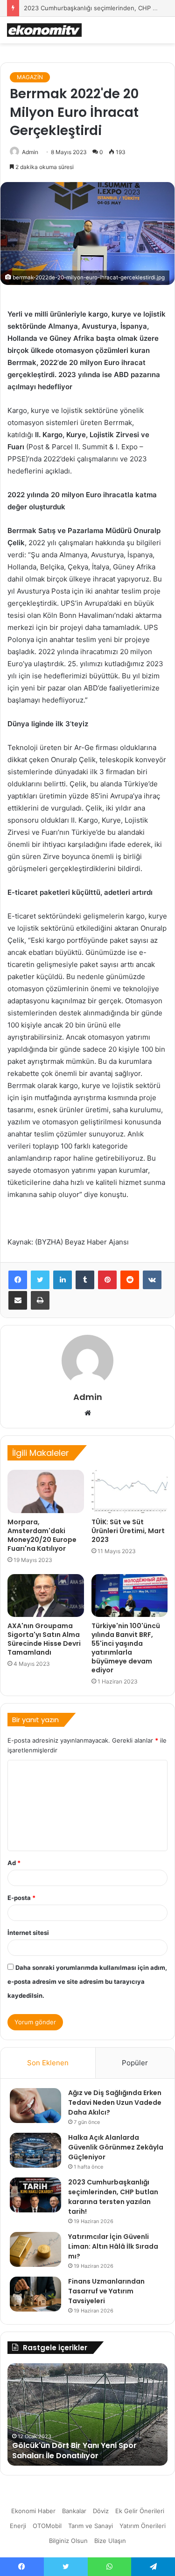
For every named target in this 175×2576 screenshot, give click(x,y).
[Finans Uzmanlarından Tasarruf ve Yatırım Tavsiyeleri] (35, 2294)
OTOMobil (47, 2526)
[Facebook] (18, 1280)
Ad (14, 1863)
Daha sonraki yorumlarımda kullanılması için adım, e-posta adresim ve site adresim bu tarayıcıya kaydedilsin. (87, 1981)
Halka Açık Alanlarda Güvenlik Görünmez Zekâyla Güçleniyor (116, 2147)
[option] (87, 2414)
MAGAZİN (30, 77)
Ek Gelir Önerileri (140, 2511)
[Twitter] (40, 1280)
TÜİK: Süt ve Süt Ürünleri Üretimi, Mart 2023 (128, 1531)
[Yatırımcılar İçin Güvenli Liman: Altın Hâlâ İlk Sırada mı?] (35, 2249)
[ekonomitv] (44, 30)
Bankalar (74, 2511)
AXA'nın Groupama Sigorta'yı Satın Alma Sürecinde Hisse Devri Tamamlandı (44, 1639)
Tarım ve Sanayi (91, 2526)
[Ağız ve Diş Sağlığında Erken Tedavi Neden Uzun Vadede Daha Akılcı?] (35, 2106)
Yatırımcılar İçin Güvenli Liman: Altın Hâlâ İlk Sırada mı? (113, 2246)
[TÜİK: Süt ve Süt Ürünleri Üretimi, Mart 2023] (130, 1491)
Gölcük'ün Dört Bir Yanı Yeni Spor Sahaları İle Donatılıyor (74, 2451)
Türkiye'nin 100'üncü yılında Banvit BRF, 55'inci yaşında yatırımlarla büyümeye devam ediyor (126, 1648)
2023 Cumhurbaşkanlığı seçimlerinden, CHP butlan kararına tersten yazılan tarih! (113, 2197)
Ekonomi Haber (33, 2511)
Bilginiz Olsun (68, 2541)
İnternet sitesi (28, 1933)
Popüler (135, 2063)
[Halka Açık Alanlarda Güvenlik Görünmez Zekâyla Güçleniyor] (35, 2150)
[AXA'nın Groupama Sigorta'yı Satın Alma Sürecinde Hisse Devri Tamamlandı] (46, 1596)
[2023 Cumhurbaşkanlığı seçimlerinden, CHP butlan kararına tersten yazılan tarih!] (35, 2195)
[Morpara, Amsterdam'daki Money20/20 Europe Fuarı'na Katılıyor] (46, 1491)
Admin (30, 152)
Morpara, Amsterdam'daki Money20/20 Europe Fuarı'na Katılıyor (42, 1535)
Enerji (18, 2526)
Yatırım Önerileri (143, 2526)
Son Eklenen (48, 2063)
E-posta (21, 1898)
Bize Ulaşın (110, 2541)
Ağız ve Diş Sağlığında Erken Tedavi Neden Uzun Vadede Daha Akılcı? (115, 2103)
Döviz (101, 2511)
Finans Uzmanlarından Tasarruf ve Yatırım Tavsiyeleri (106, 2291)
